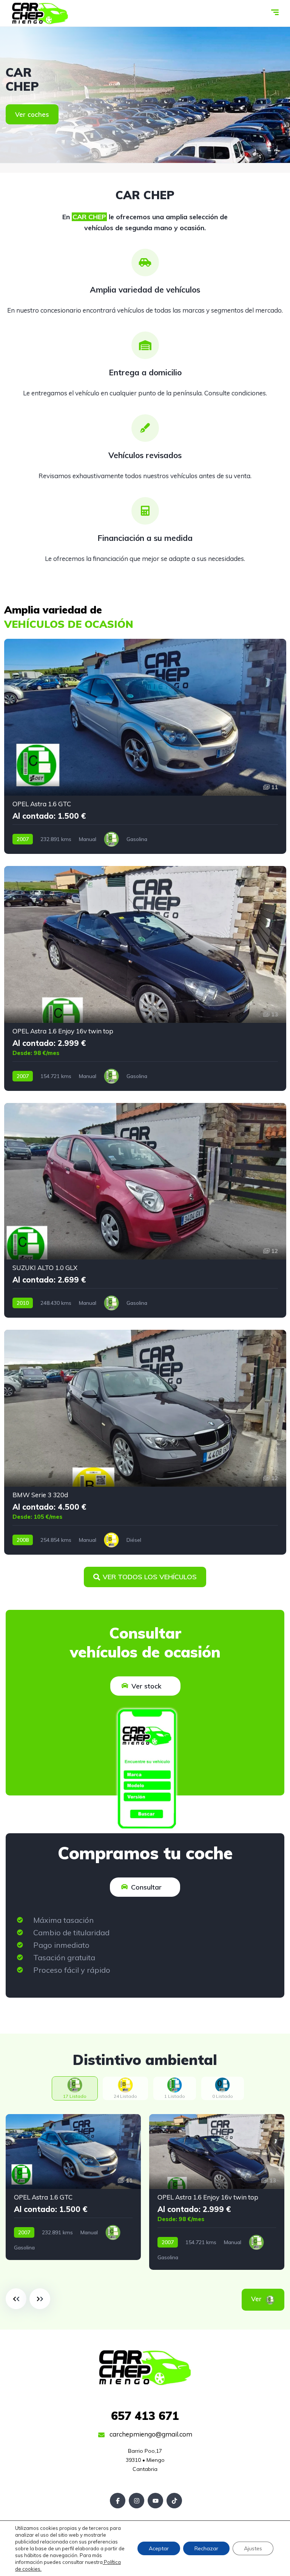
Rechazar (206, 2548)
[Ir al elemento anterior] (16, 2299)
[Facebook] (118, 2501)
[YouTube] (155, 2501)
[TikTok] (174, 2501)
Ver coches (32, 114)
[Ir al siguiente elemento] (40, 2299)
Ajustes (253, 2548)
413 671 (145, 2416)
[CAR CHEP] (40, 13)
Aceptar (159, 2548)
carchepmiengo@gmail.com (150, 2434)
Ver (267, 2299)
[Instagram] (137, 2501)
